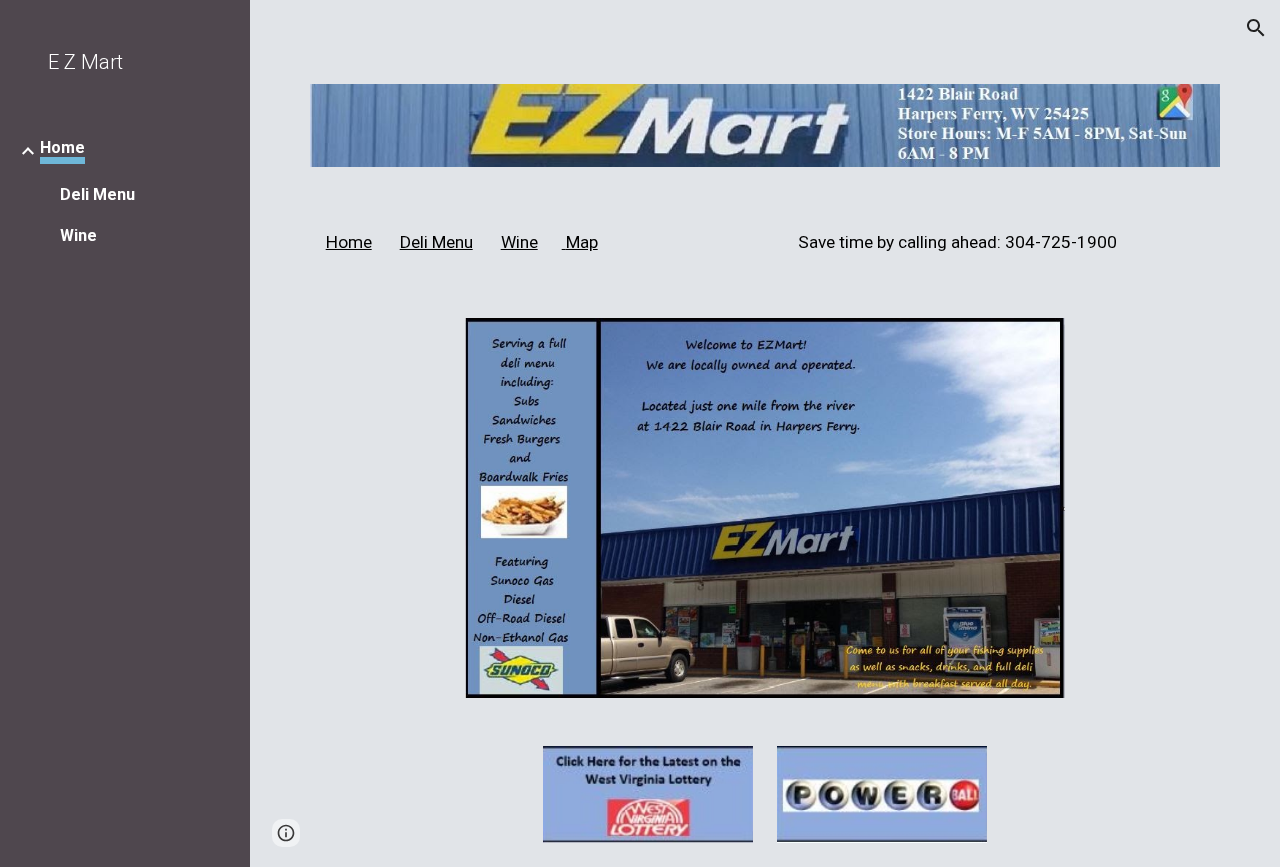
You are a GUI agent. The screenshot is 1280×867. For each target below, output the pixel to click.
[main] (765, 242)
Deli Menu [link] (97, 194)
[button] (1256, 28)
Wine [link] (78, 235)
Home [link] (62, 147)
